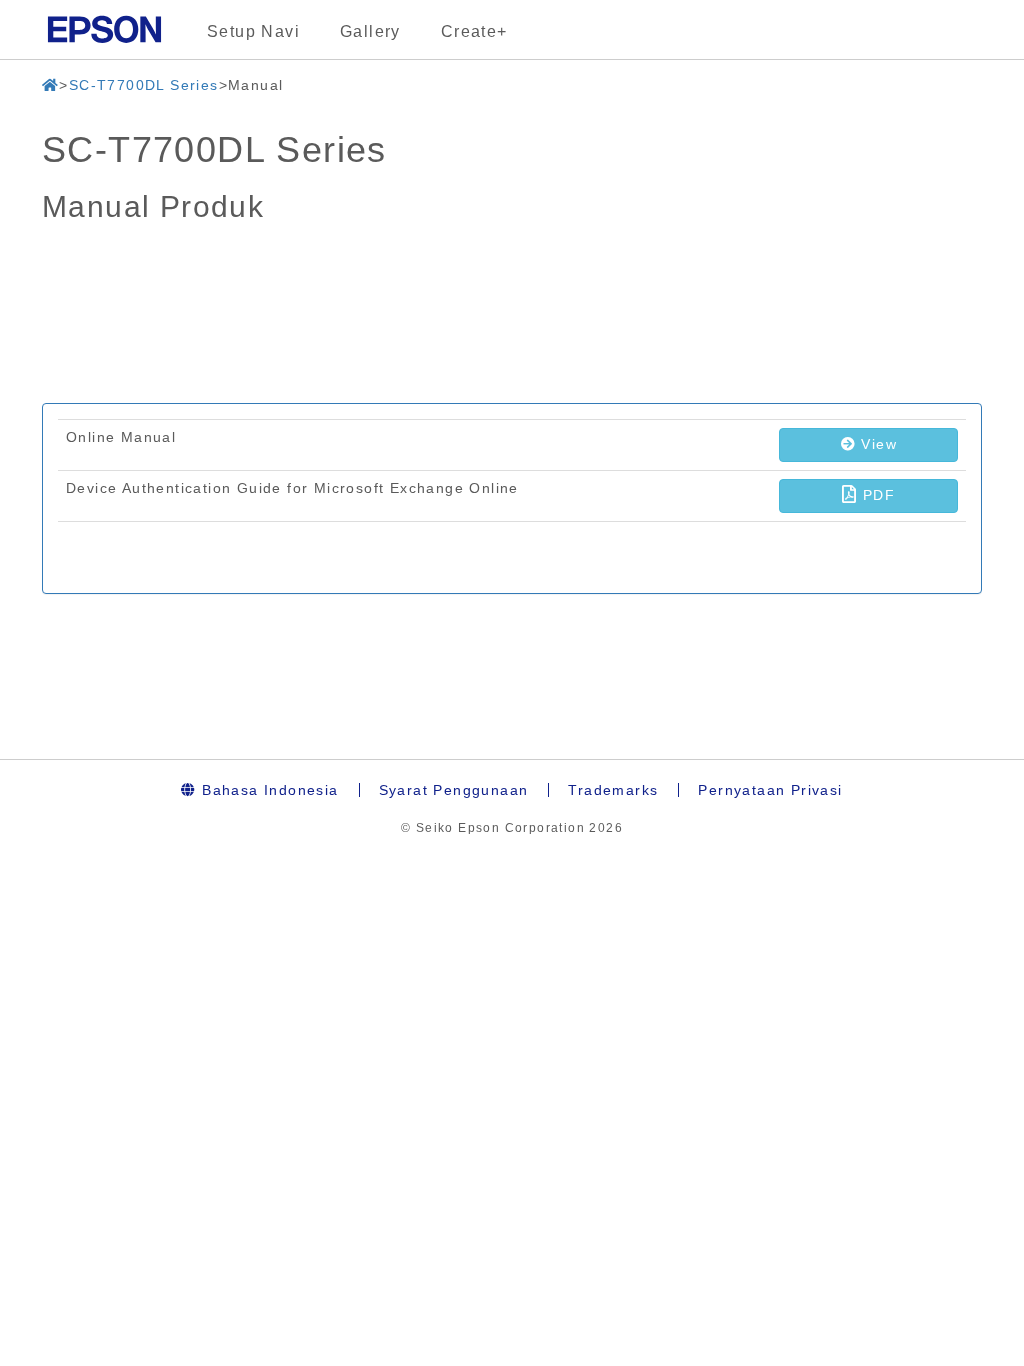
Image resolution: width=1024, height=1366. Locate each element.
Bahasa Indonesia (268, 790)
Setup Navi (253, 31)
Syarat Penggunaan (454, 790)
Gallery (370, 31)
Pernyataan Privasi (770, 790)
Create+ (474, 31)
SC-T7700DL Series (144, 85)
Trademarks (613, 790)
